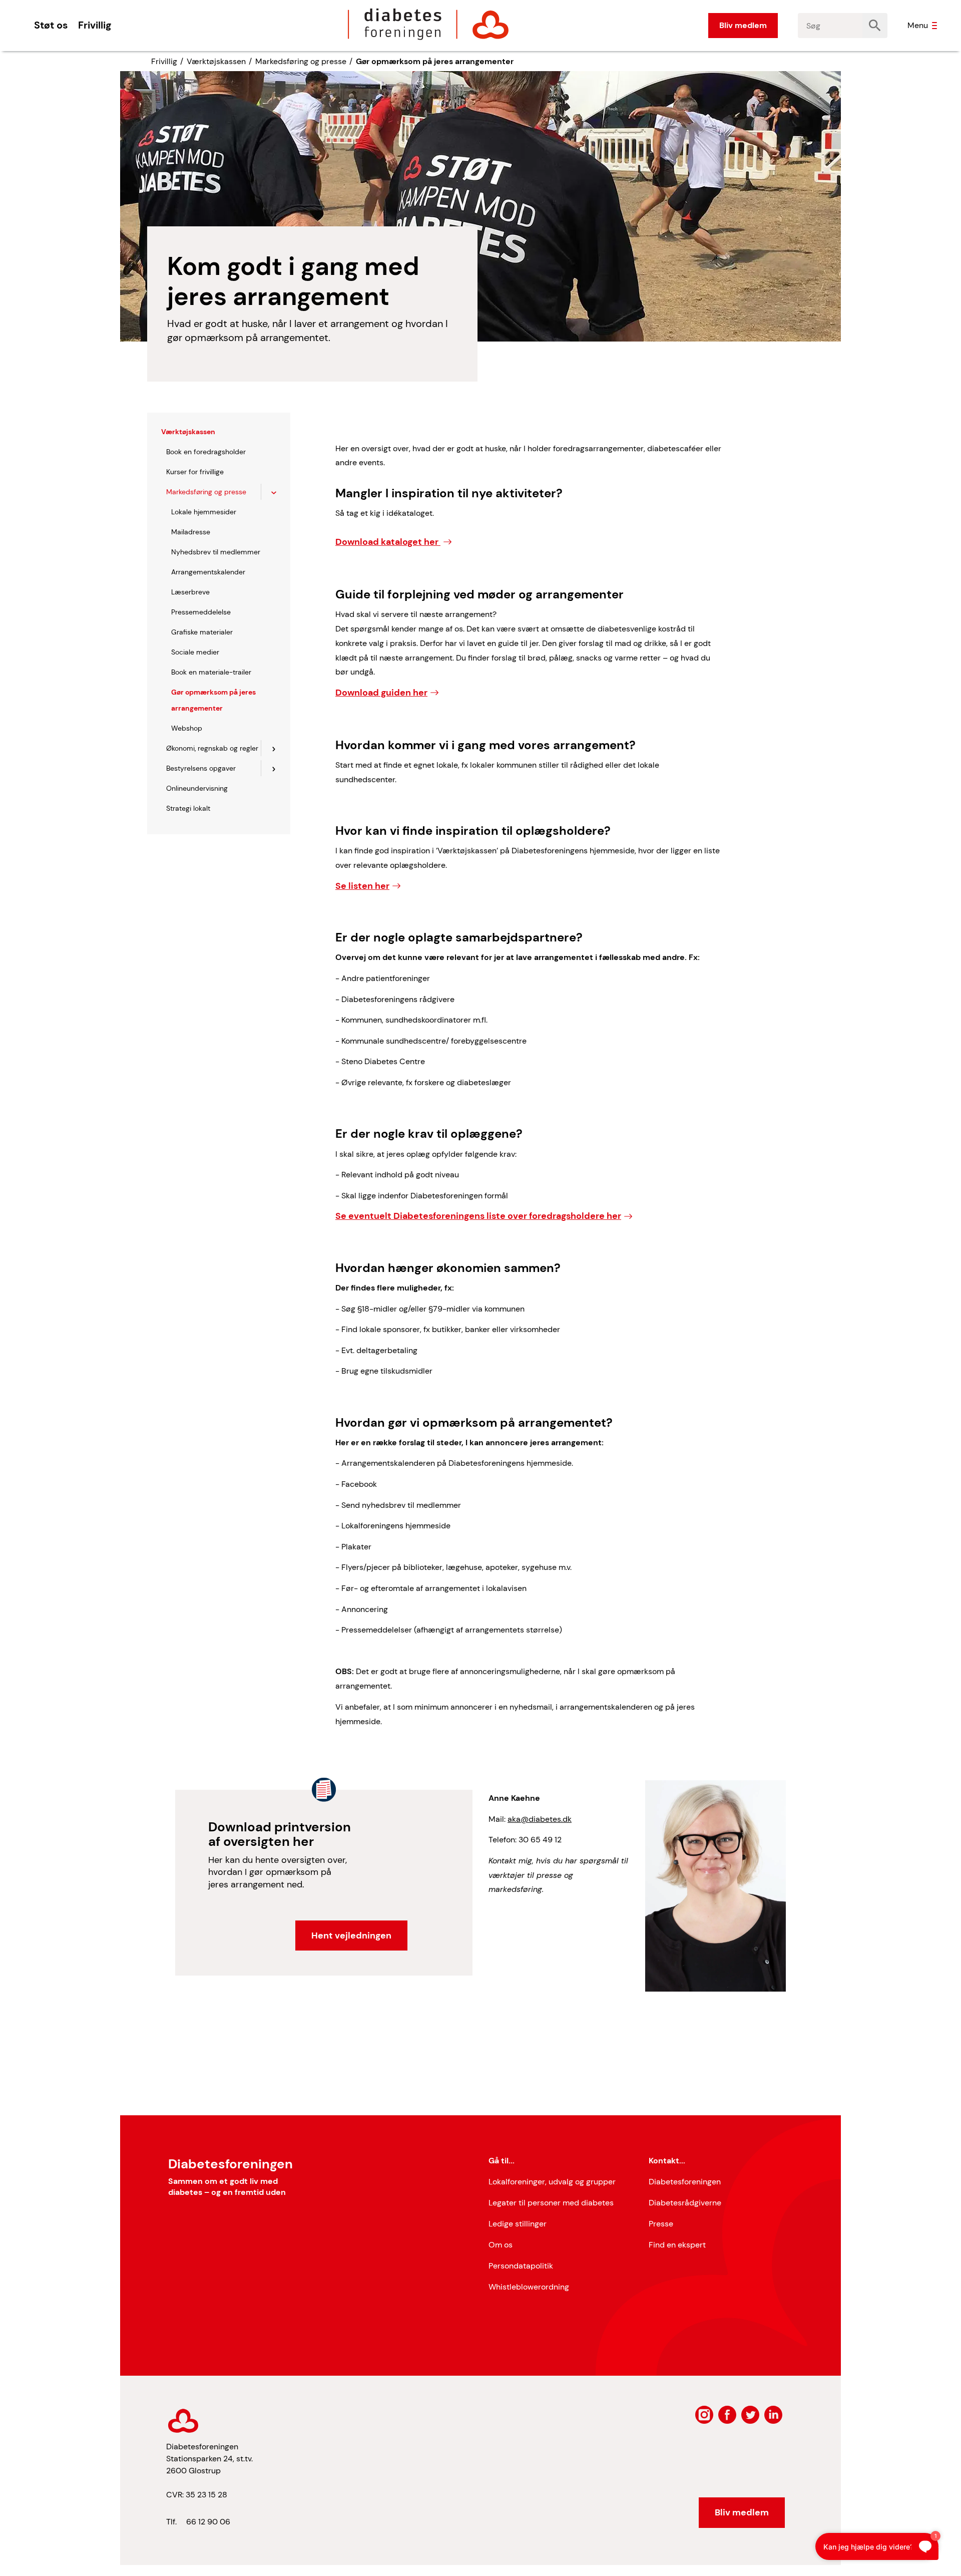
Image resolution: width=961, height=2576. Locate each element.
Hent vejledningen (351, 1936)
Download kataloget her (388, 542)
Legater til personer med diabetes (551, 2203)
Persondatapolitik (521, 2266)
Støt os (51, 25)
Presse (661, 2224)
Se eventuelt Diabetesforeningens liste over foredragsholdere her (478, 1216)
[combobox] (830, 26)
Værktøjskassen (216, 61)
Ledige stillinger (518, 2224)
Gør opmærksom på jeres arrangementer (435, 61)
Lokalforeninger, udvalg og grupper (552, 2182)
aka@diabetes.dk (540, 1819)
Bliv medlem (743, 25)
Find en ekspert (677, 2245)
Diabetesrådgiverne (685, 2203)
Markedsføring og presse (301, 61)
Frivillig (95, 25)
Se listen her (362, 886)
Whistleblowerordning (529, 2287)
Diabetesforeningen (685, 2182)
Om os (501, 2245)
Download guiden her (381, 693)
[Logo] (428, 24)
